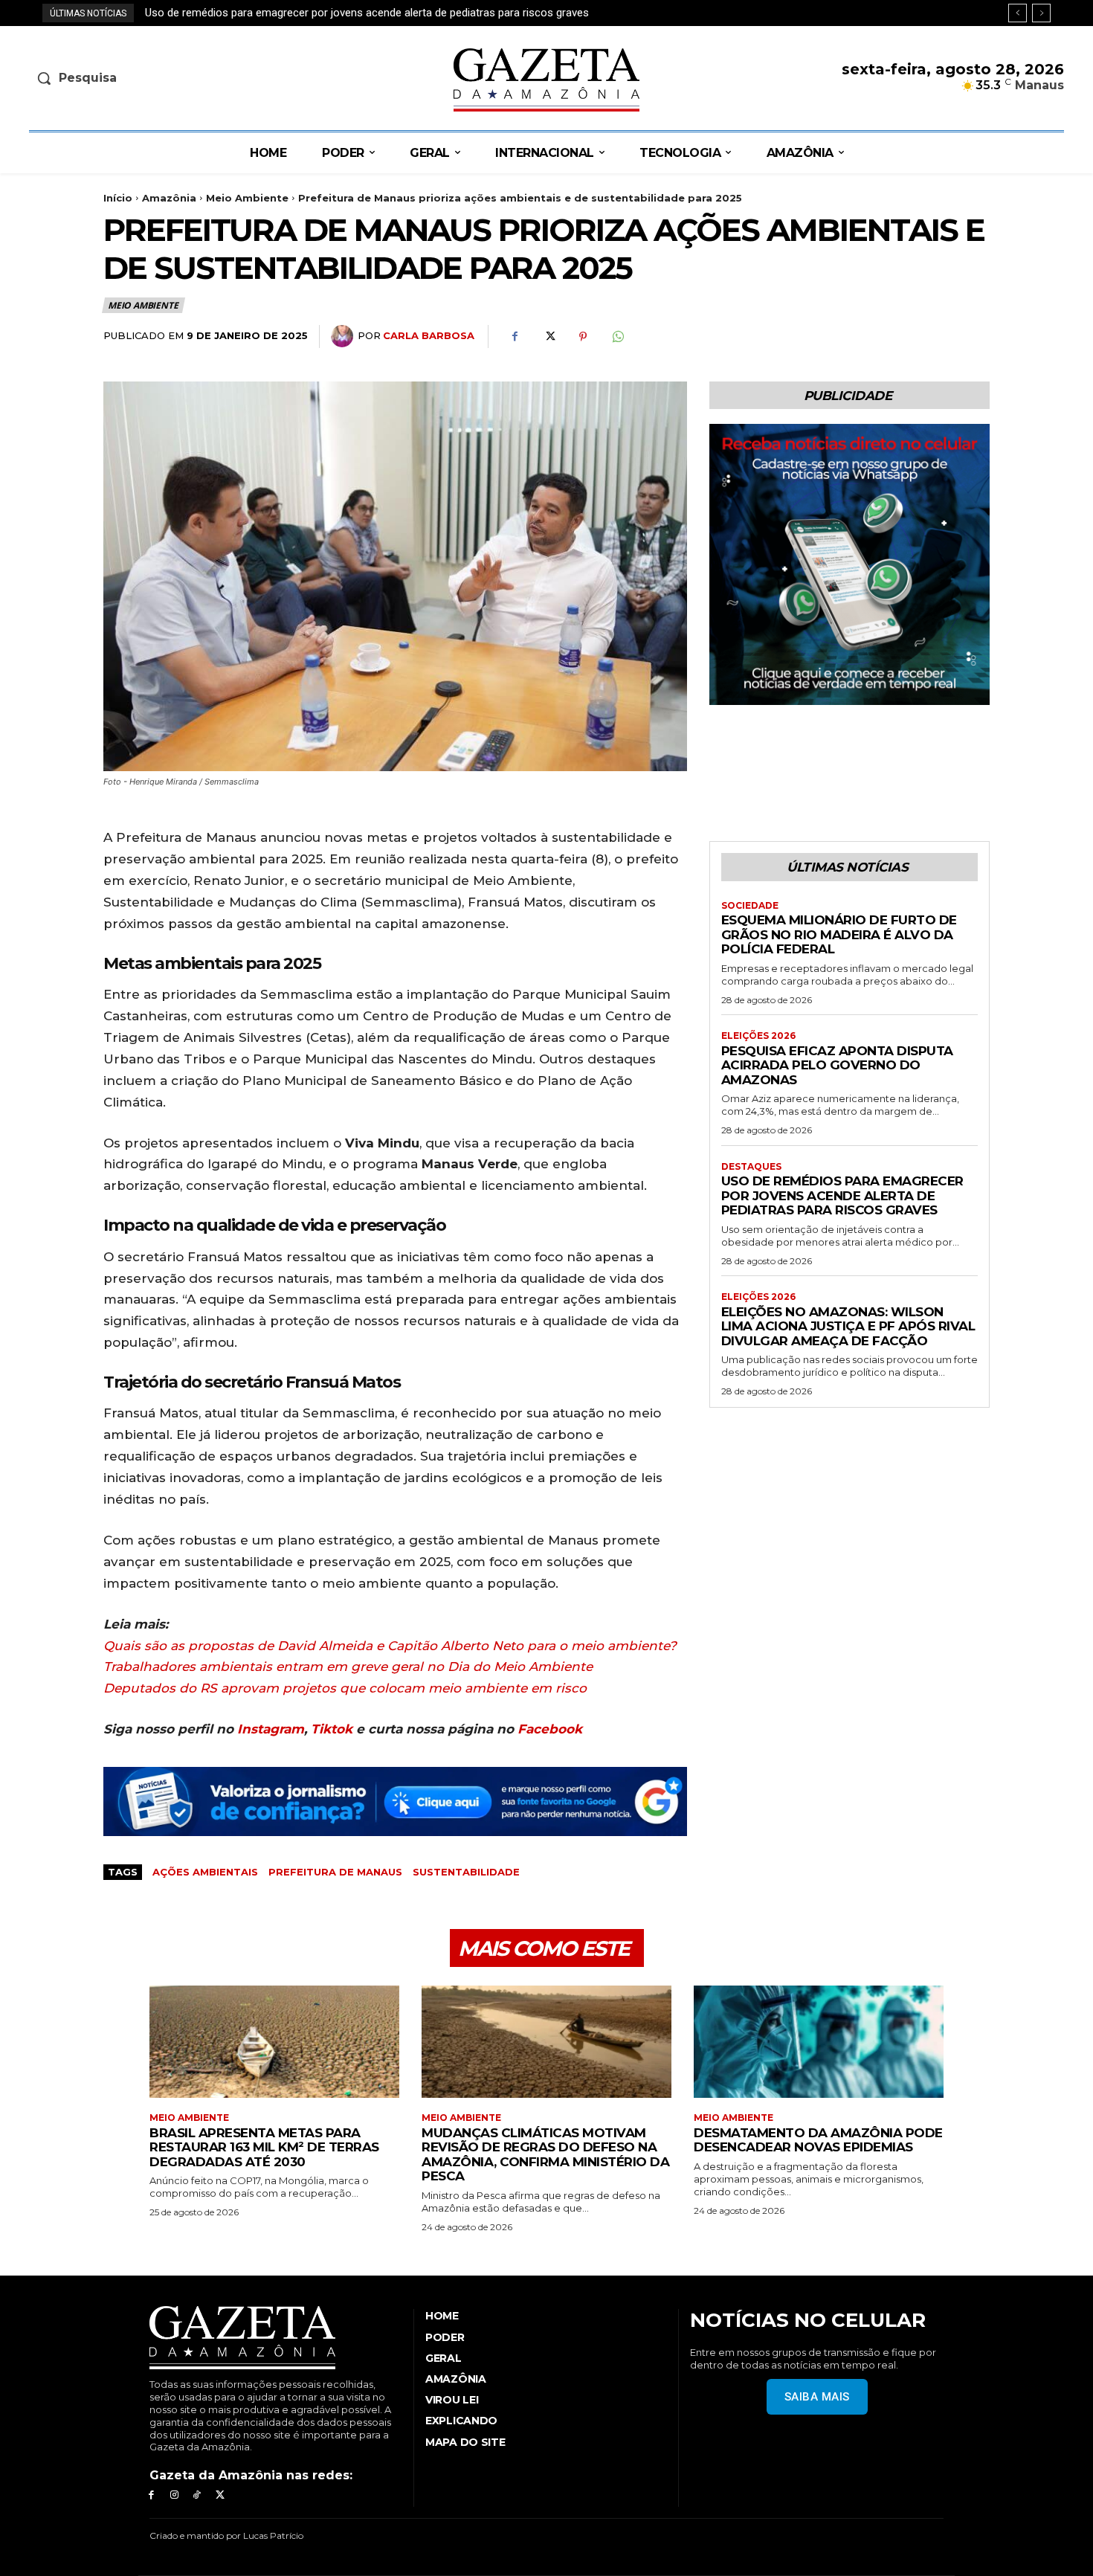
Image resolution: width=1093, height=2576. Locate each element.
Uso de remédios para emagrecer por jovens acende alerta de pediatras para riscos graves (842, 1195)
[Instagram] (174, 2495)
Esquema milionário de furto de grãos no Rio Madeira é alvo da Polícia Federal (839, 934)
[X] (549, 337)
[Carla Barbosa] (344, 336)
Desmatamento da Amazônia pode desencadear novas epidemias (818, 2140)
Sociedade (750, 906)
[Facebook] (515, 337)
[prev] (1018, 13)
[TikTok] (197, 2495)
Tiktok (332, 1729)
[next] (1041, 13)
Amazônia (169, 198)
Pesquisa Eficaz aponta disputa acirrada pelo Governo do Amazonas (837, 1065)
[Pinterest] (583, 337)
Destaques (751, 1167)
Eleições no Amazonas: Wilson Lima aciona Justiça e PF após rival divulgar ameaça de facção (376, 13)
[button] (150, 78)
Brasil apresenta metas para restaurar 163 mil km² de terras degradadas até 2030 (264, 2147)
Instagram (271, 1729)
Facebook (550, 1729)
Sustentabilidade (466, 1872)
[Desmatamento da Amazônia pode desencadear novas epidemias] (819, 2042)
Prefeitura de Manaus (335, 1872)
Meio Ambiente (247, 198)
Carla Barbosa (429, 335)
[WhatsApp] (617, 337)
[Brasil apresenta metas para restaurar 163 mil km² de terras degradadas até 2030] (274, 2042)
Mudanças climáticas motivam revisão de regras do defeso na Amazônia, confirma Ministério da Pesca (545, 2155)
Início (118, 198)
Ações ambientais (205, 1872)
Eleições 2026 (758, 1036)
